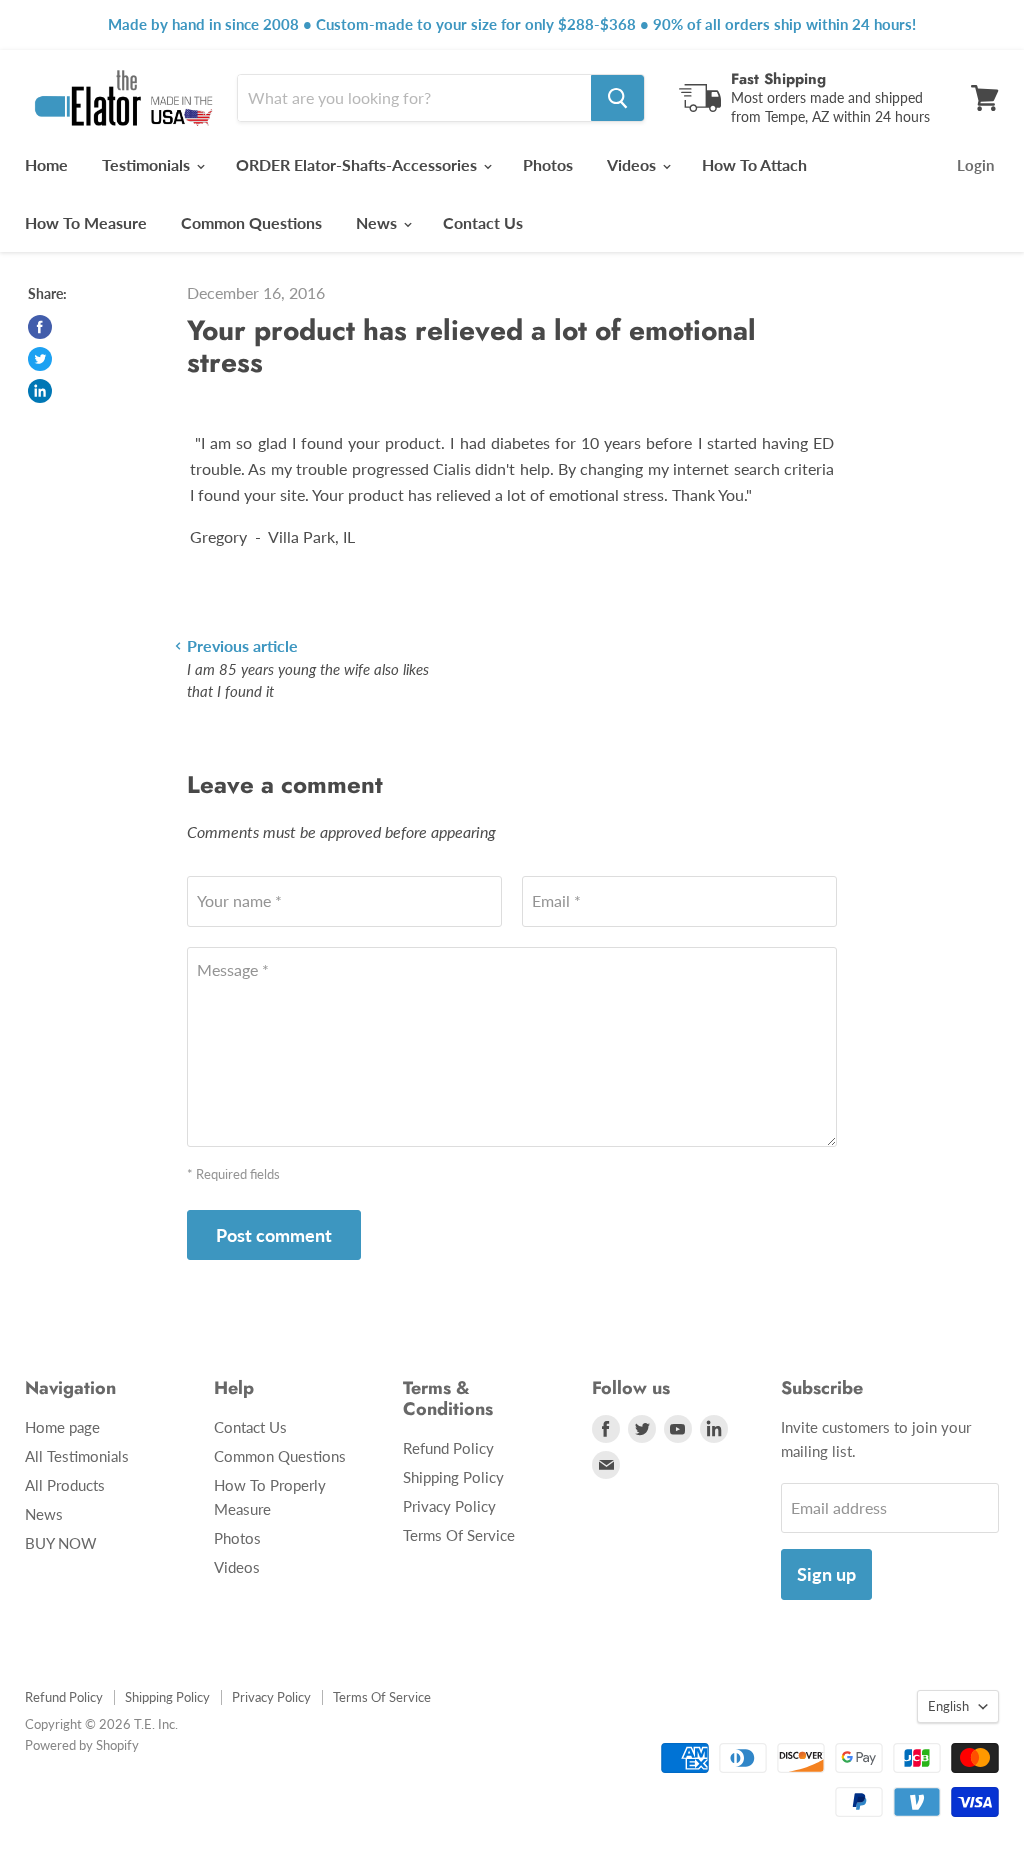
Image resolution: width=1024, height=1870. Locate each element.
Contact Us (483, 222)
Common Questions (251, 222)
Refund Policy (448, 1448)
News (378, 222)
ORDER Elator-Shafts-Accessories (358, 164)
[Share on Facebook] (40, 327)
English (948, 1706)
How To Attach (754, 164)
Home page (62, 1427)
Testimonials (148, 164)
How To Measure (86, 222)
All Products (65, 1485)
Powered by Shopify (82, 1745)
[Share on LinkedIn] (40, 391)
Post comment (274, 1235)
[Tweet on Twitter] (40, 359)
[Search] (617, 98)
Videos (633, 164)
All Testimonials (77, 1456)
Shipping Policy (453, 1477)
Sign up (826, 1574)
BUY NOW (61, 1543)
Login (975, 165)
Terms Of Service (459, 1535)
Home (46, 164)
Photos (548, 164)
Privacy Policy (449, 1506)
